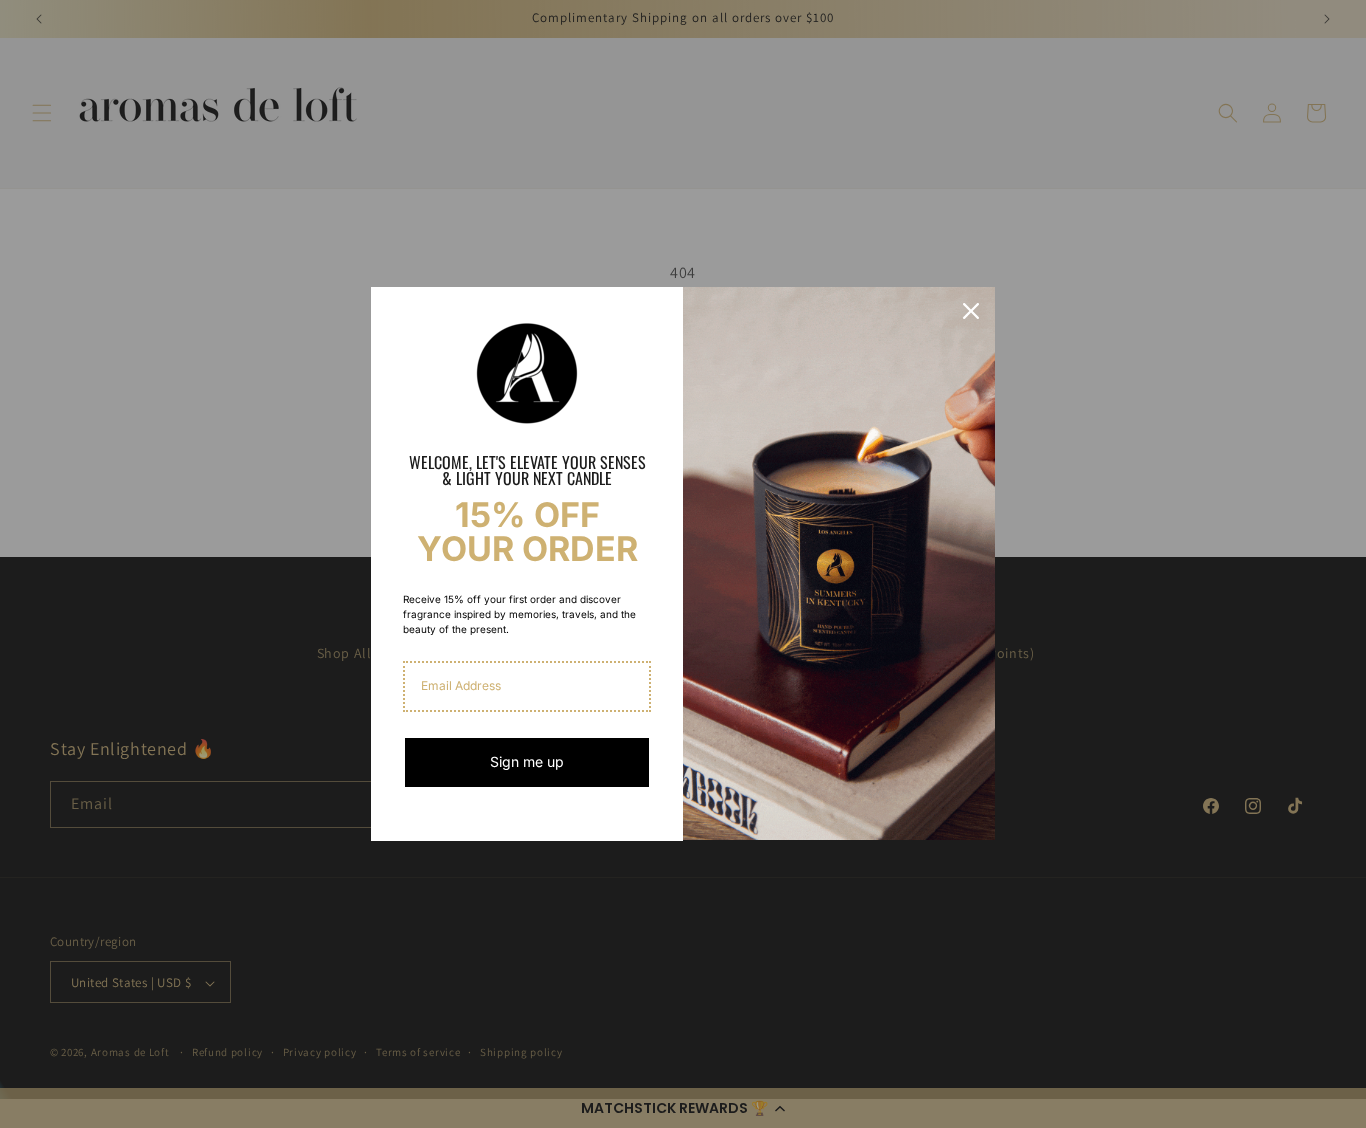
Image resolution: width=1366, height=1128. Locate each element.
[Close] (971, 311)
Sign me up (527, 761)
